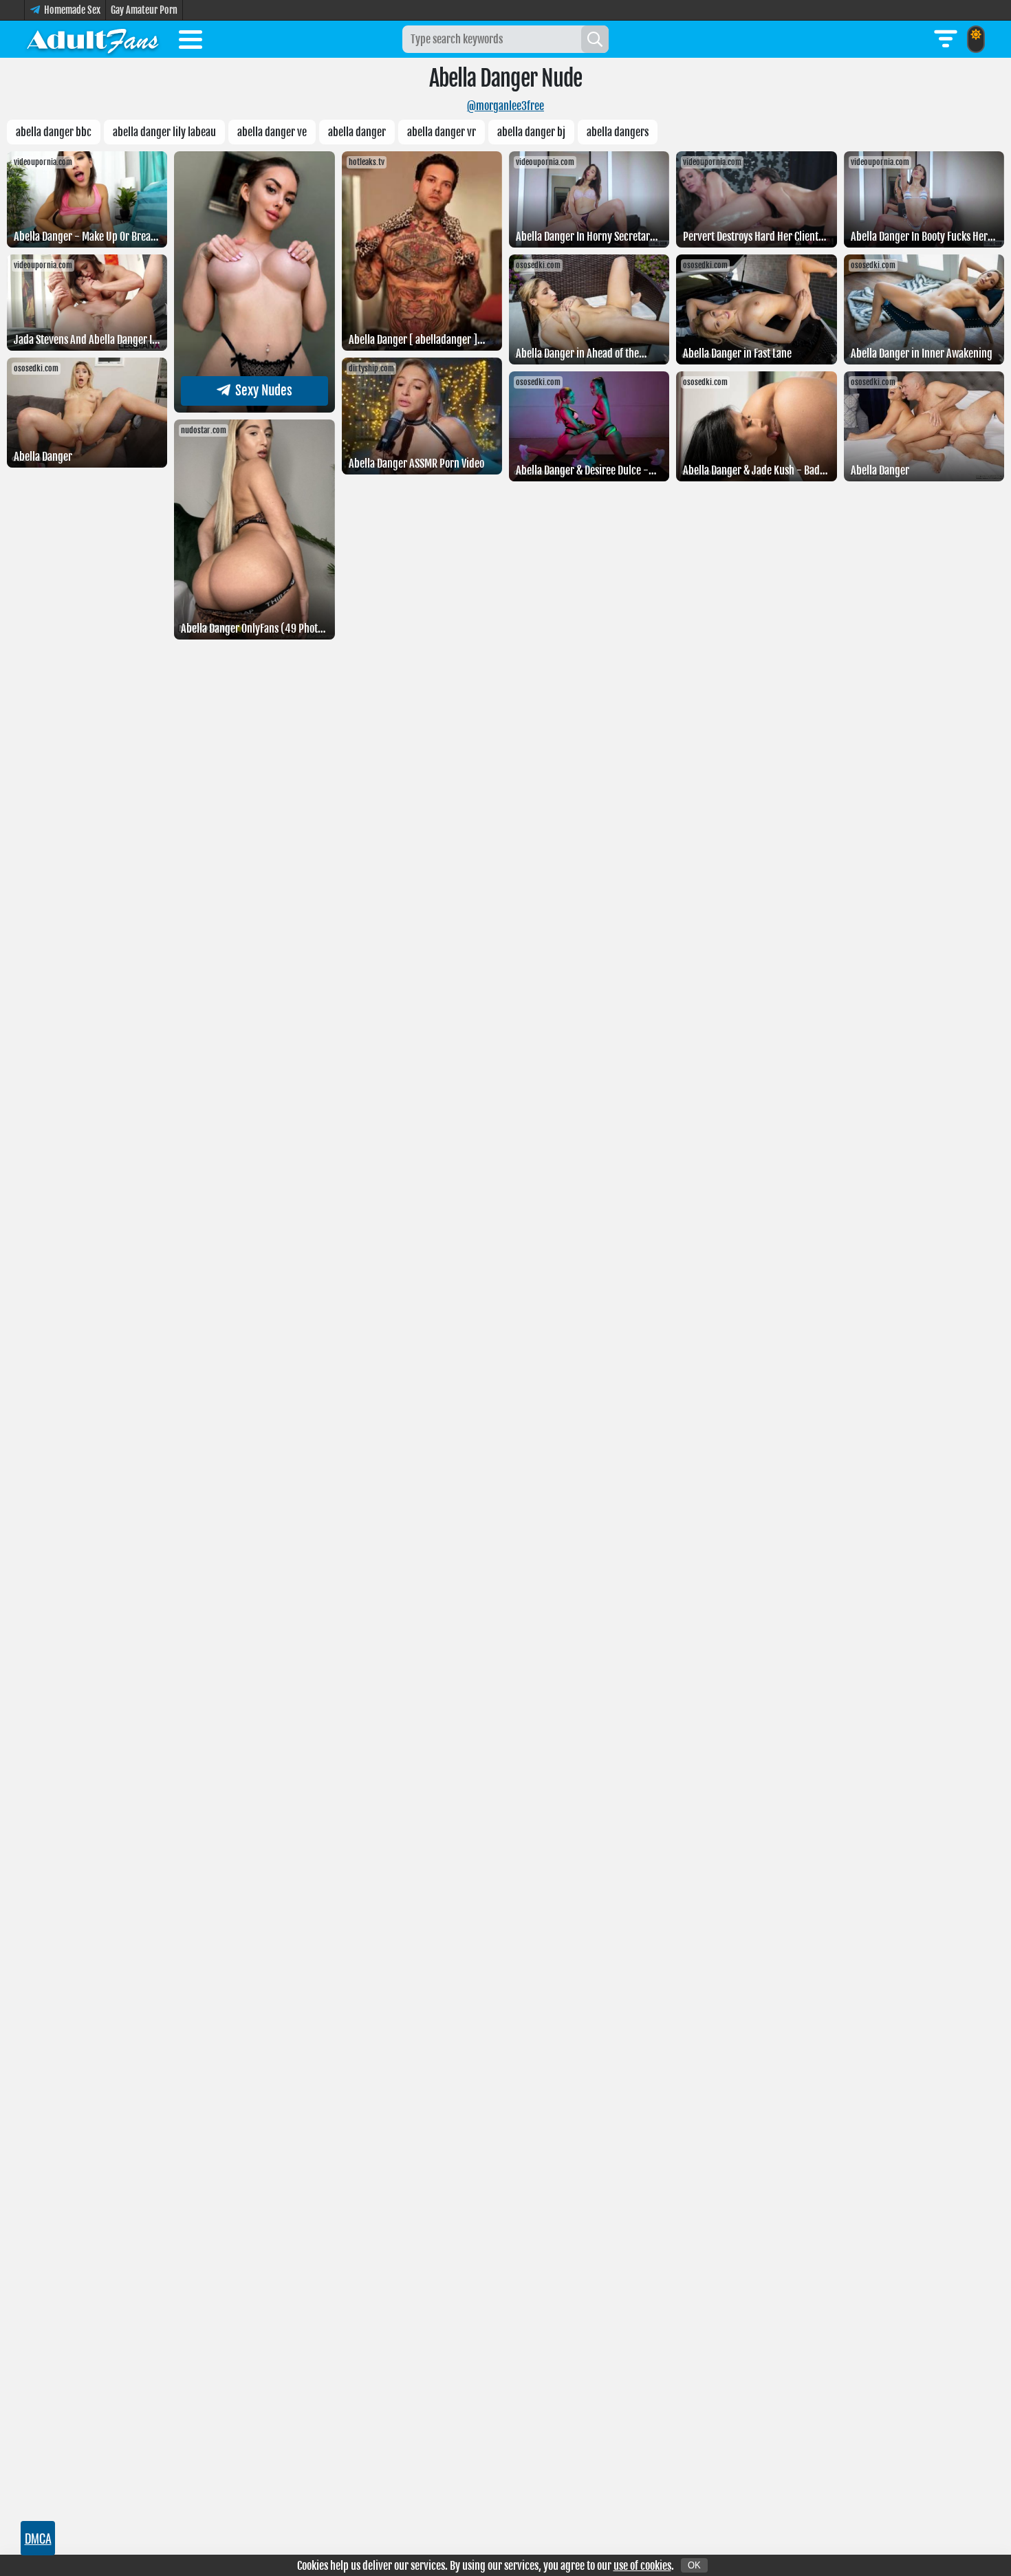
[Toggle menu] (191, 42)
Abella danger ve (272, 132)
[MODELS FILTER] (946, 39)
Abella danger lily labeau (164, 132)
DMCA (38, 2538)
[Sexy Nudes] (254, 408)
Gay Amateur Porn (144, 10)
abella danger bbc (54, 132)
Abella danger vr (442, 132)
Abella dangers (618, 132)
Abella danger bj (531, 132)
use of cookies (642, 2566)
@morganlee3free (505, 106)
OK (694, 2565)
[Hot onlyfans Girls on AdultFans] (93, 39)
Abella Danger (357, 132)
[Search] (595, 39)
